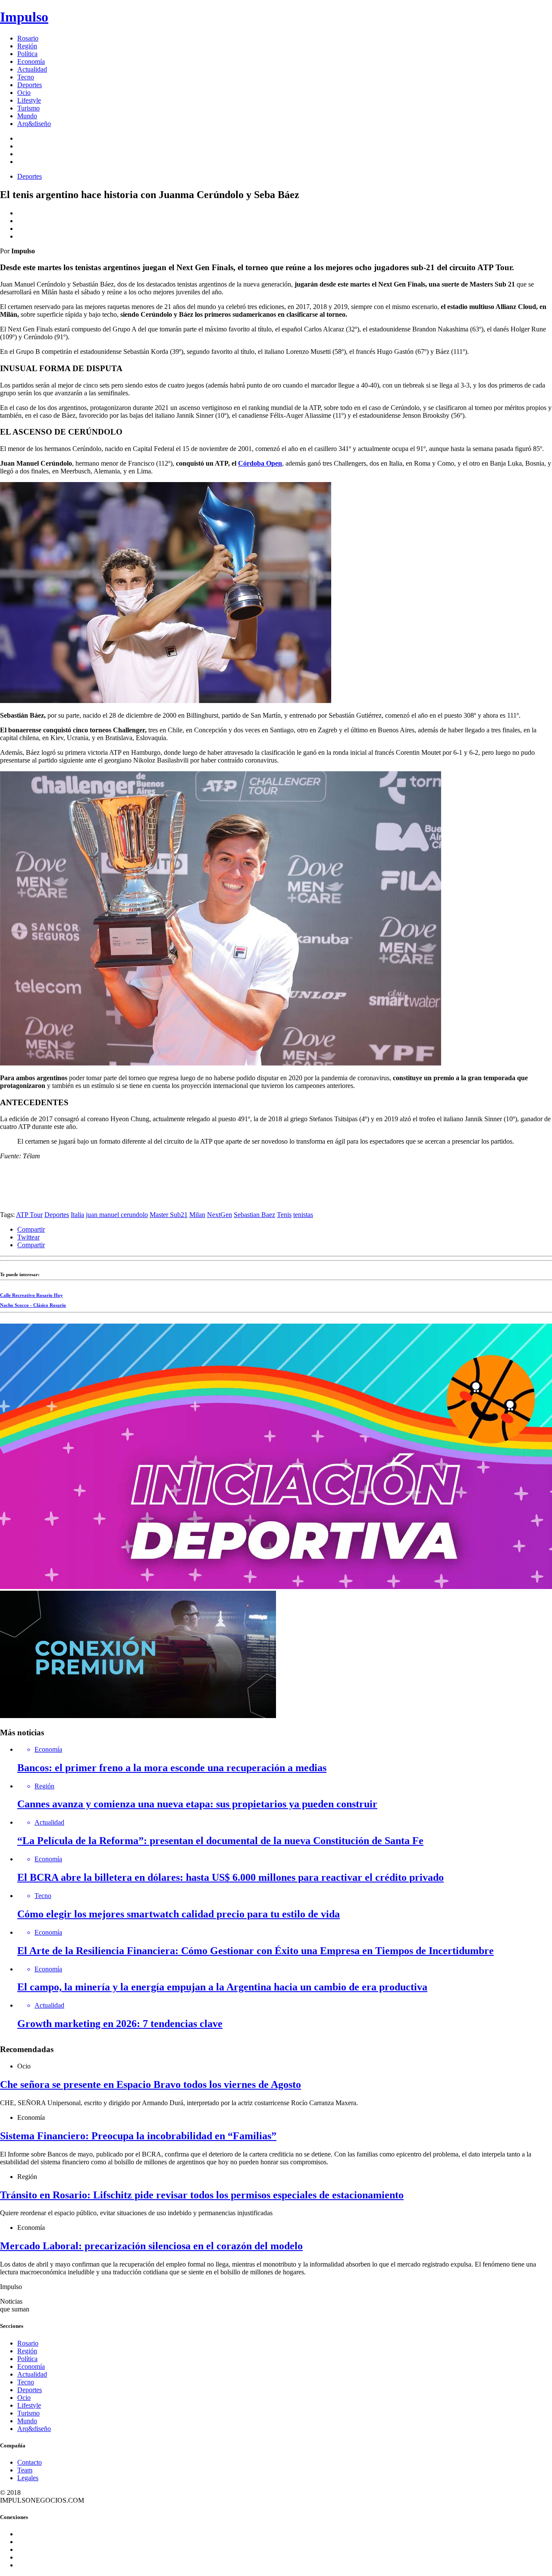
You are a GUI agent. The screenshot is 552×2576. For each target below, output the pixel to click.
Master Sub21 (169, 1215)
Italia (77, 1215)
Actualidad (32, 69)
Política (27, 54)
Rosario (28, 38)
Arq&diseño (34, 124)
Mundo (27, 116)
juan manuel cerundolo (117, 1215)
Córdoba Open (260, 463)
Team (25, 2470)
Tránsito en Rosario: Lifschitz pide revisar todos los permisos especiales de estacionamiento (202, 2195)
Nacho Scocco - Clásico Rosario (33, 1305)
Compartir (31, 1229)
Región (27, 46)
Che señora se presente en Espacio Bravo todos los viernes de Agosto (151, 2084)
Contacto (30, 2462)
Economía (31, 61)
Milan (197, 1215)
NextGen (220, 1215)
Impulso (24, 17)
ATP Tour (29, 1215)
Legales (28, 2478)
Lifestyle (29, 100)
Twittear (28, 1237)
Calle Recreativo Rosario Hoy (31, 1295)
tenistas (303, 1215)
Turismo (28, 108)
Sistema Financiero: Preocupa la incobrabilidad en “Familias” (138, 2136)
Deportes (30, 85)
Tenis (284, 1215)
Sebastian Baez (254, 1215)
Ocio (24, 93)
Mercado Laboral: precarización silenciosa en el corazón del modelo (151, 2246)
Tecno (26, 77)
